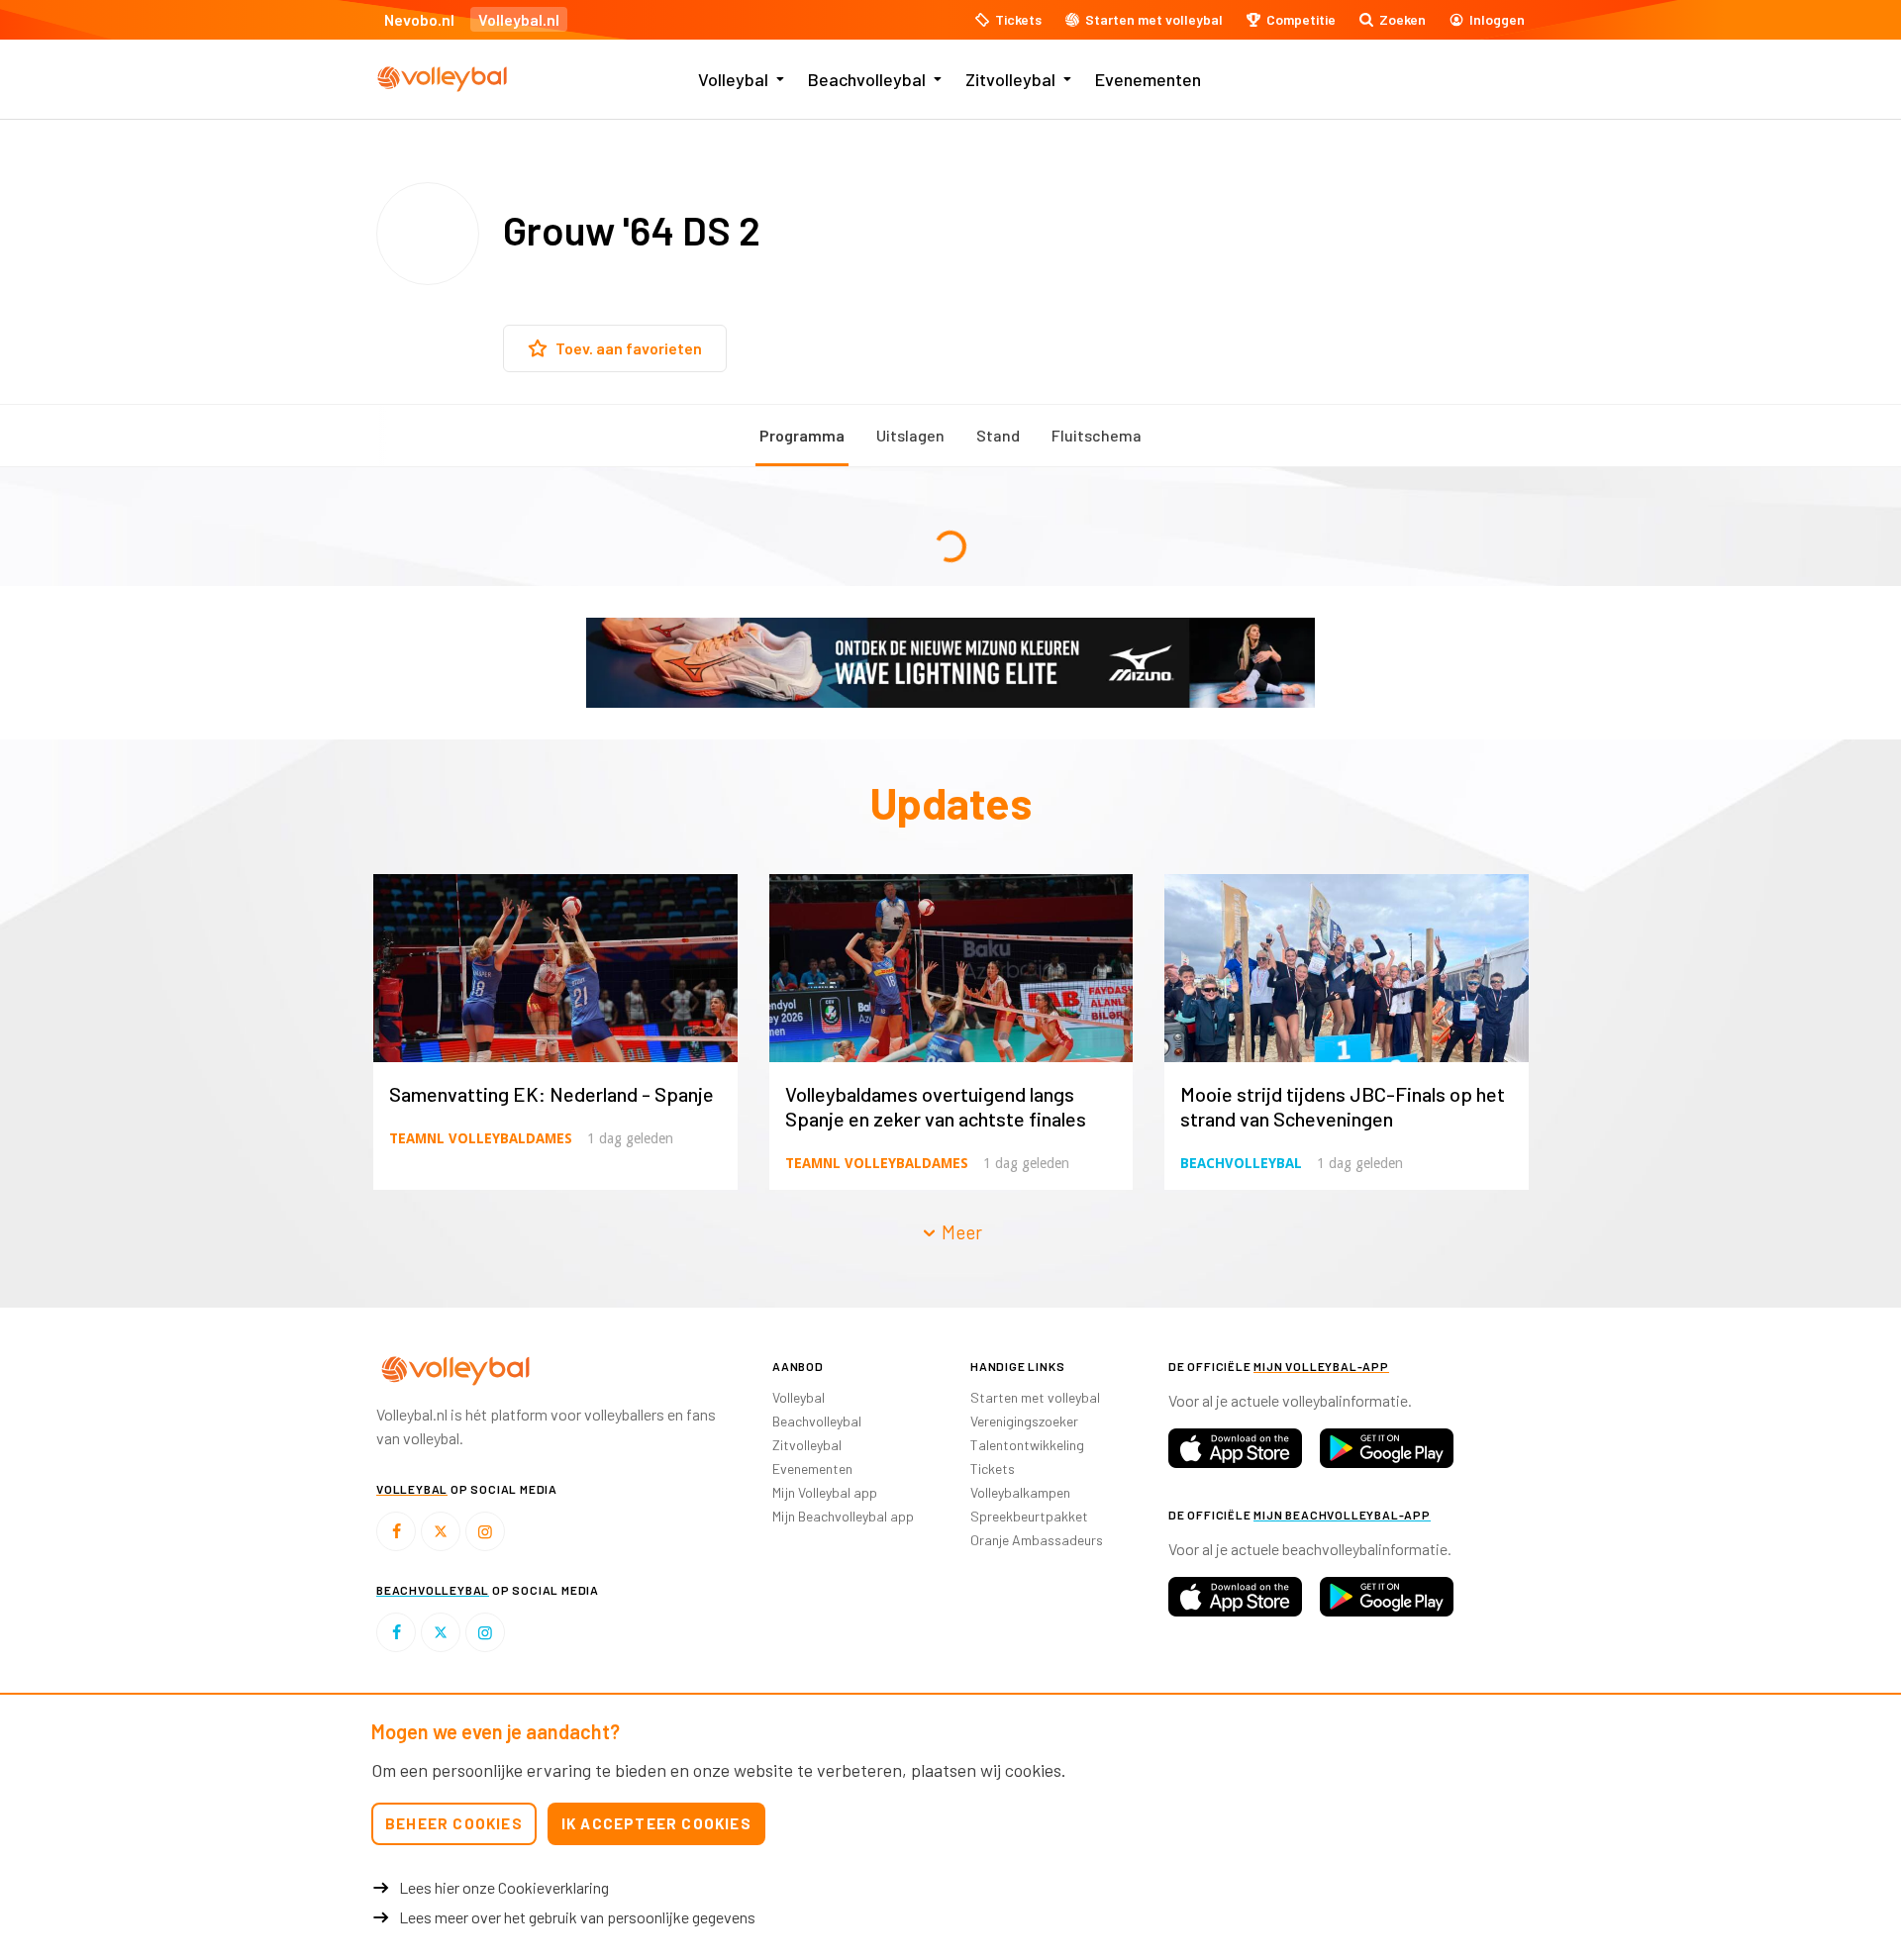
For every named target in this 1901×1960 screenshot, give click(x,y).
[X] (441, 1531)
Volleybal (733, 79)
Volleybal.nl (519, 19)
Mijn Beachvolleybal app (843, 1516)
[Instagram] (485, 1531)
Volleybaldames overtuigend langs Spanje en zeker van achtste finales (936, 1106)
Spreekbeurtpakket (1029, 1516)
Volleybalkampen (1020, 1492)
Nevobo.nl (419, 19)
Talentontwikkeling (1027, 1445)
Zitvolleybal (1010, 79)
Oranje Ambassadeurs (1037, 1540)
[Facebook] (396, 1531)
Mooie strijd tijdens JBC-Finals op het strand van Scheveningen (1343, 1106)
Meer (960, 1232)
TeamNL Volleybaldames (481, 1138)
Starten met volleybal (1035, 1397)
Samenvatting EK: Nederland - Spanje (551, 1094)
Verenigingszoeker (1024, 1421)
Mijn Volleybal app (825, 1492)
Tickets (993, 1469)
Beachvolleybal (867, 79)
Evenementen (1148, 79)
